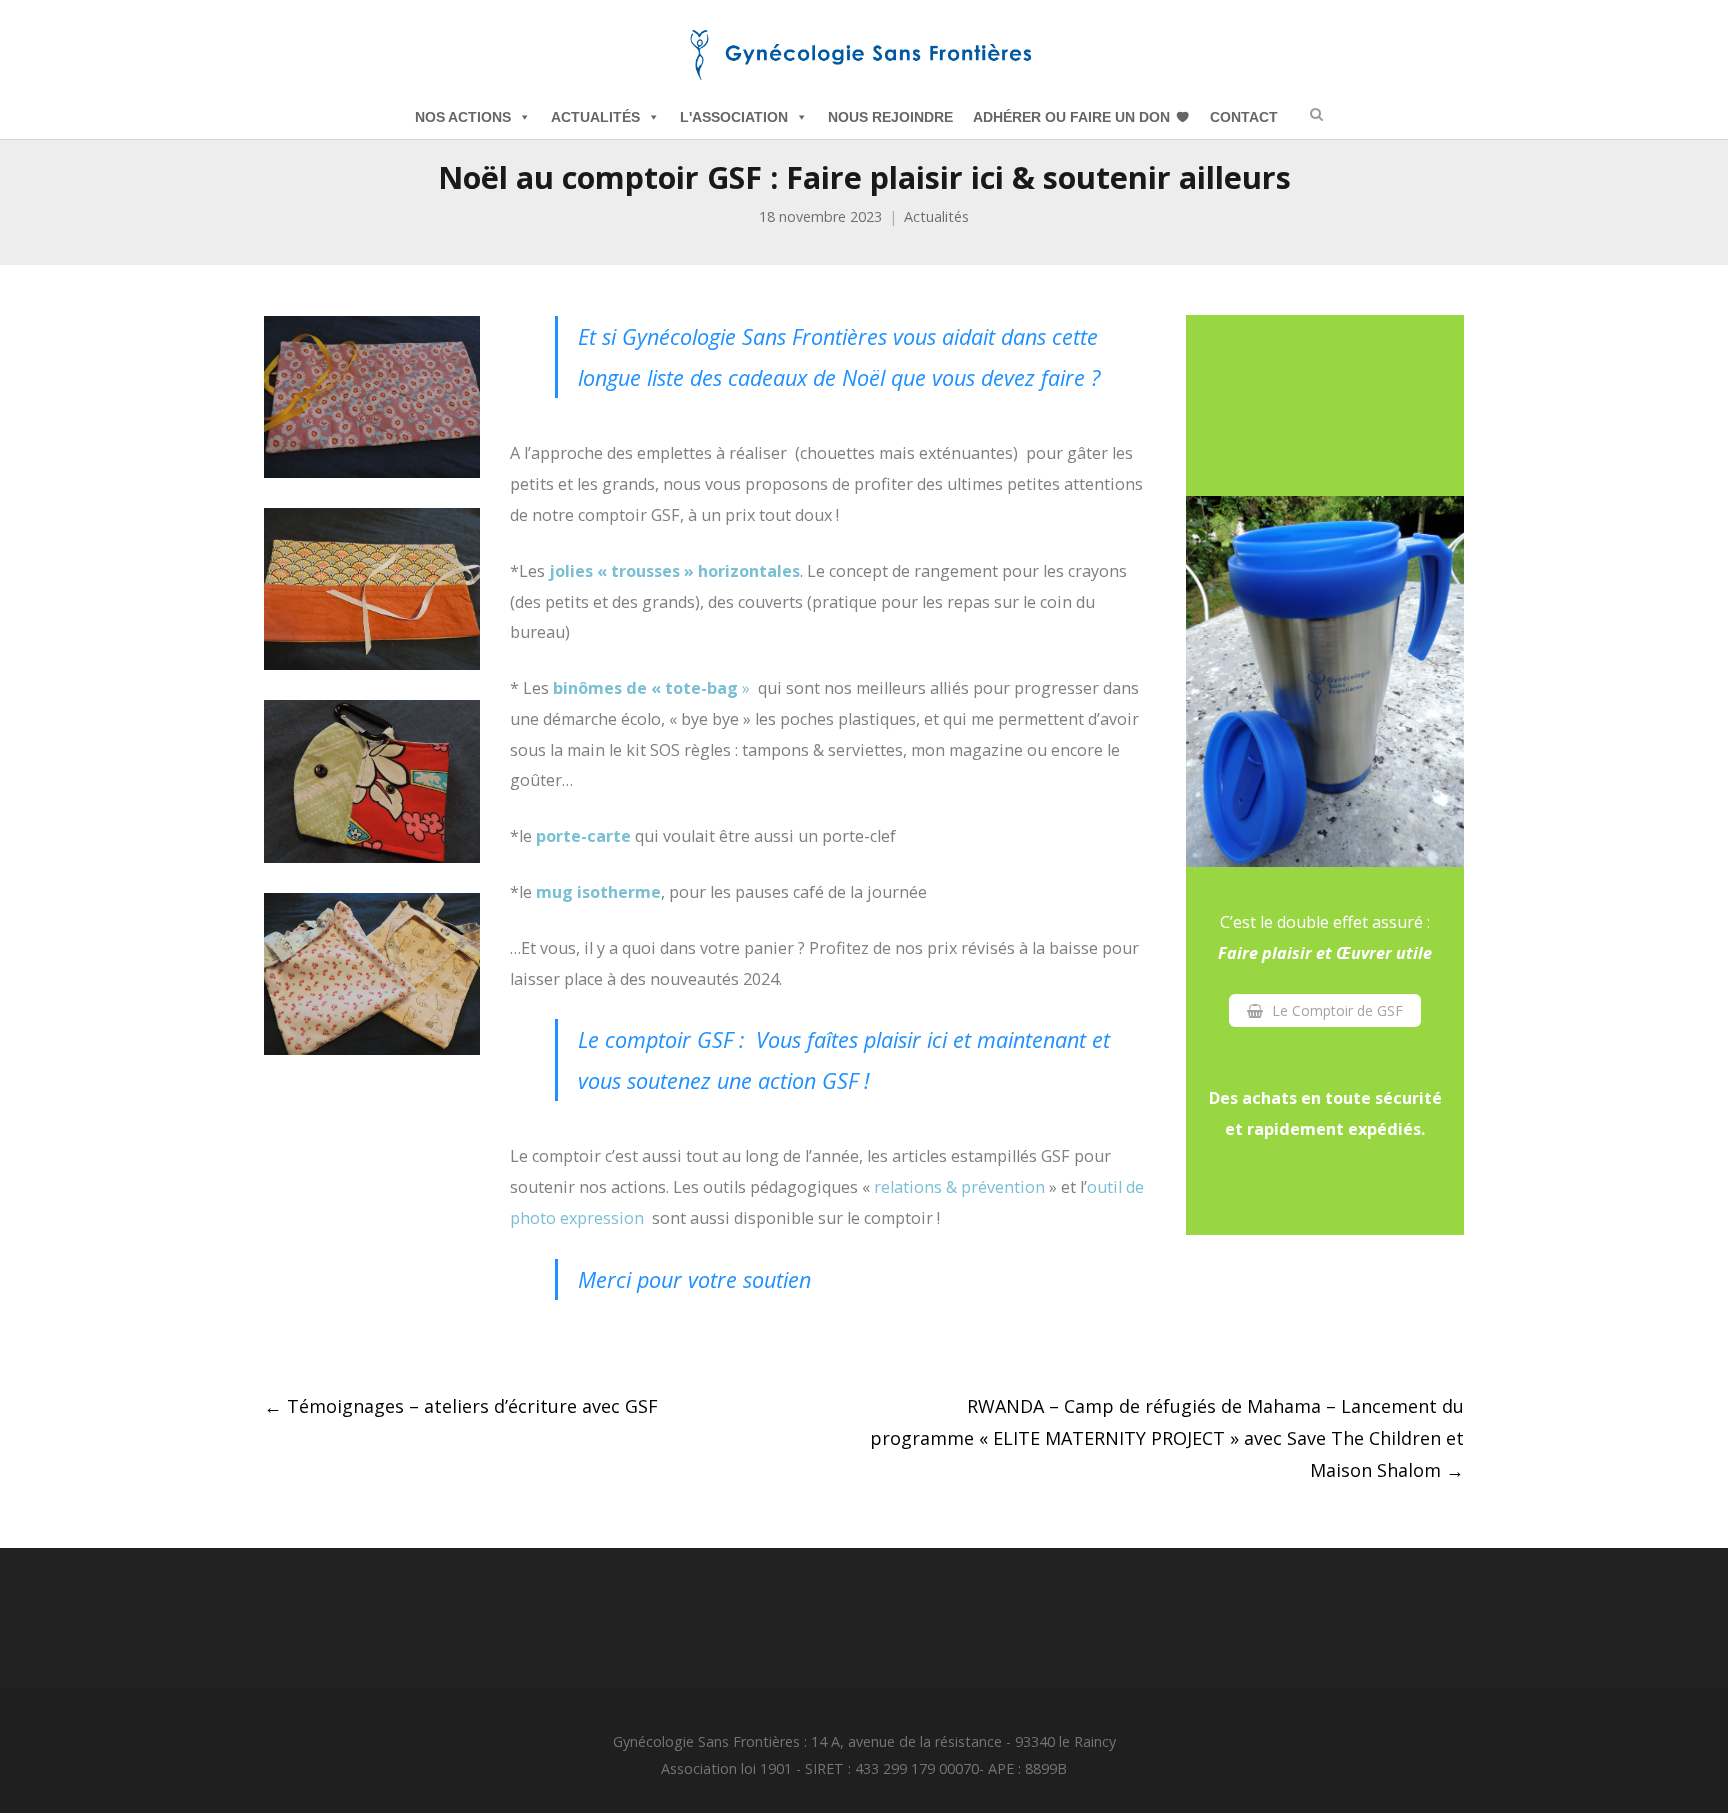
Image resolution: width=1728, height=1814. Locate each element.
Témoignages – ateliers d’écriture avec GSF (461, 1406)
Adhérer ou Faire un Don (1071, 117)
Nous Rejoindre (890, 117)
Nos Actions (463, 117)
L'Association (734, 117)
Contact (1244, 117)
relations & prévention (959, 1187)
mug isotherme (598, 892)
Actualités (595, 117)
